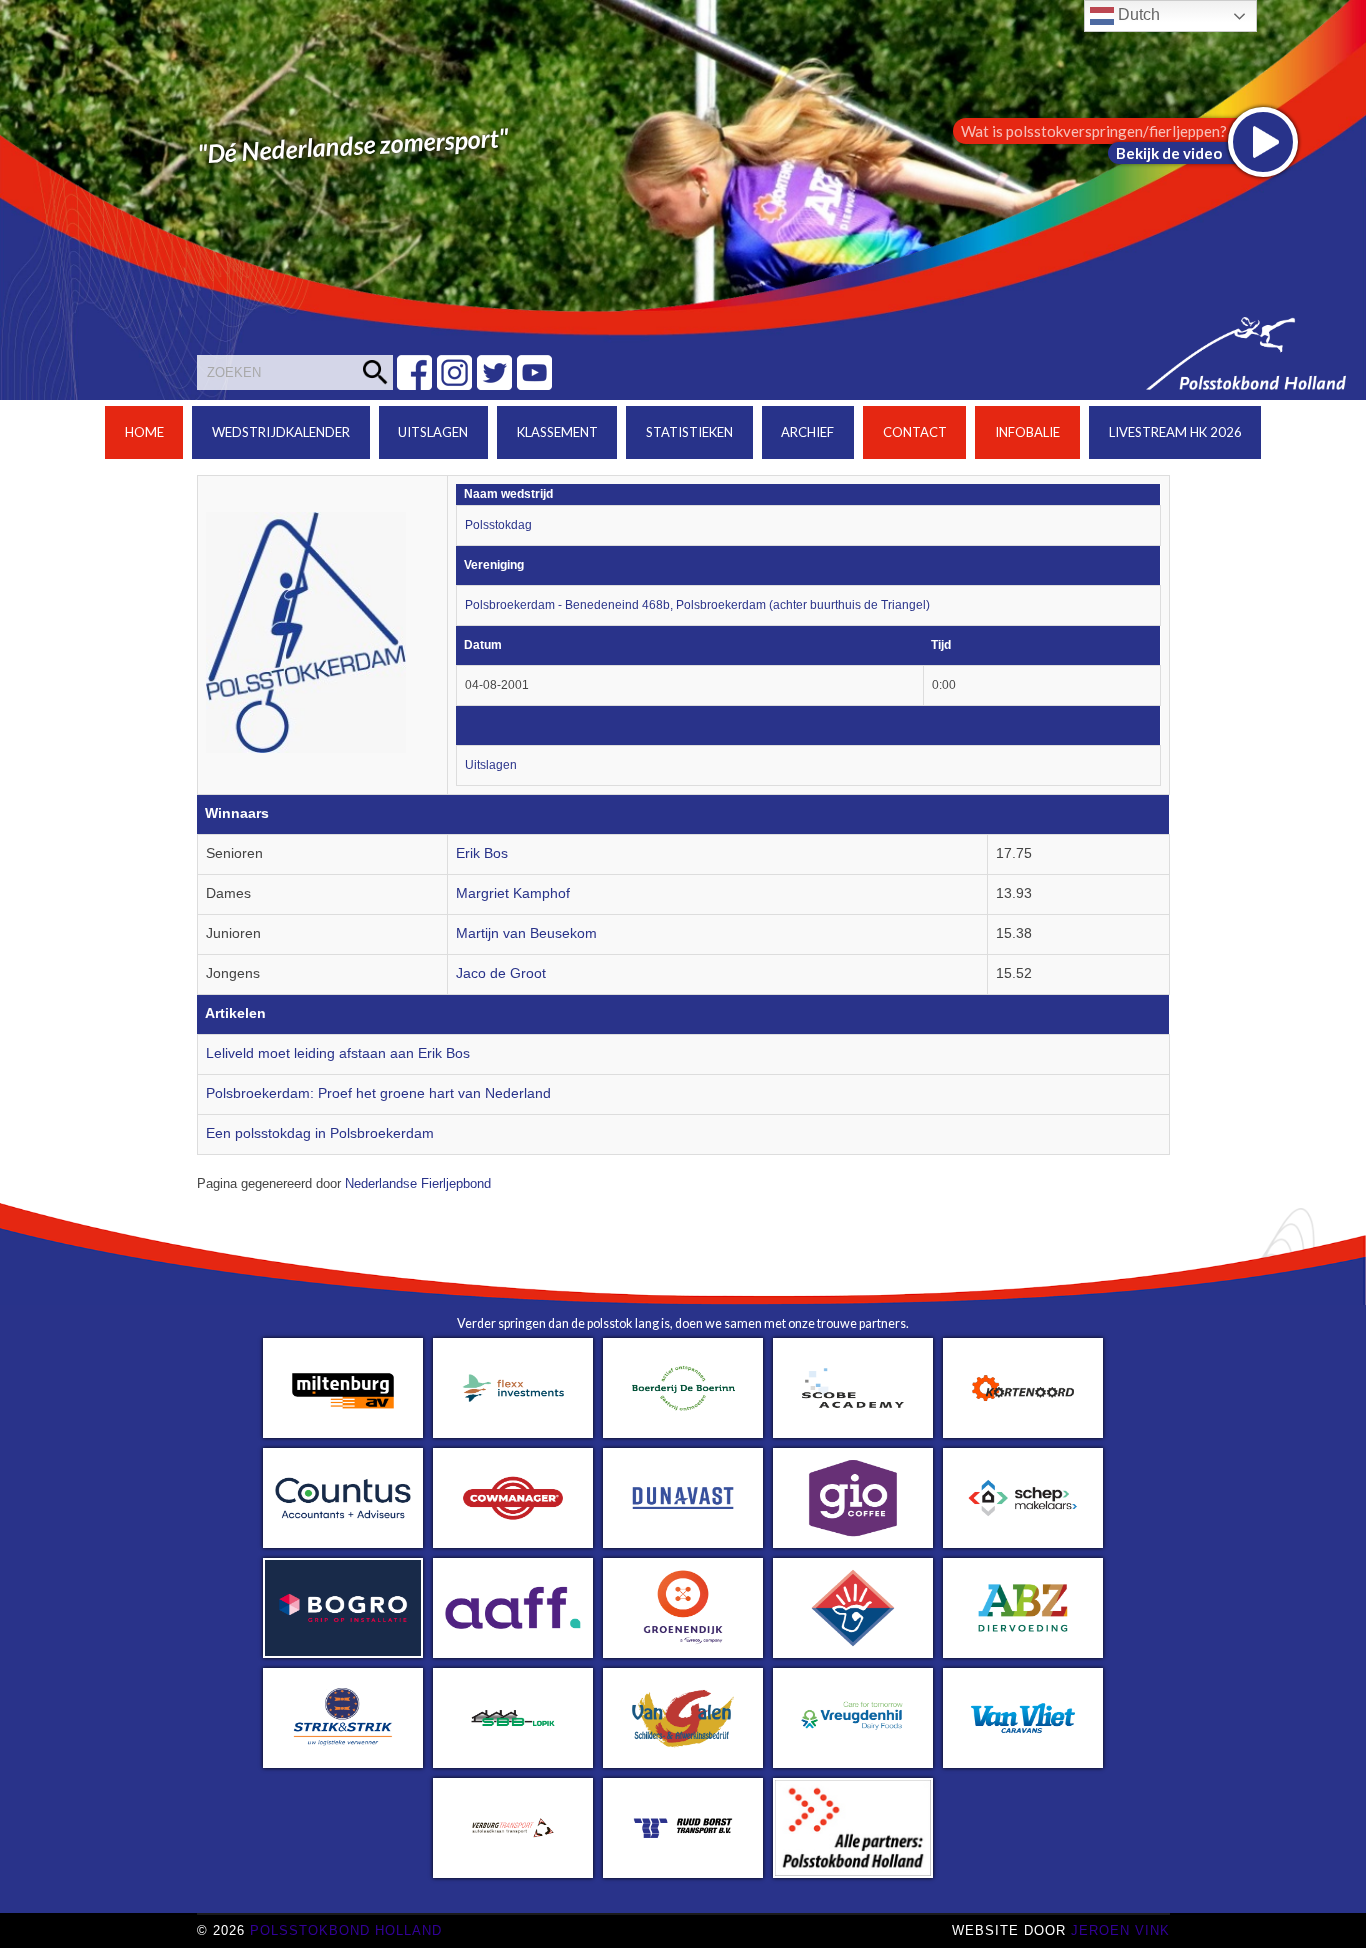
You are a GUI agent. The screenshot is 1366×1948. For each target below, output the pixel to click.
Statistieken (689, 432)
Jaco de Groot (501, 973)
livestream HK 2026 (1175, 432)
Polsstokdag (498, 525)
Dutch (1137, 14)
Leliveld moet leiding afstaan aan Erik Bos (338, 1053)
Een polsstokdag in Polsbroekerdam (320, 1133)
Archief (807, 432)
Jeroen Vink (1120, 1930)
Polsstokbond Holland (346, 1930)
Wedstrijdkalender (281, 432)
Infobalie (1027, 432)
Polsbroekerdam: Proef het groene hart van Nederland (378, 1093)
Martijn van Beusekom (526, 933)
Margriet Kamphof (513, 893)
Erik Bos (482, 853)
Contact (915, 432)
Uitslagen (433, 432)
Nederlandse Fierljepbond (418, 1184)
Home (144, 432)
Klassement (557, 432)
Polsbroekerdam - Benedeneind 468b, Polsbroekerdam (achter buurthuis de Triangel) (697, 605)
